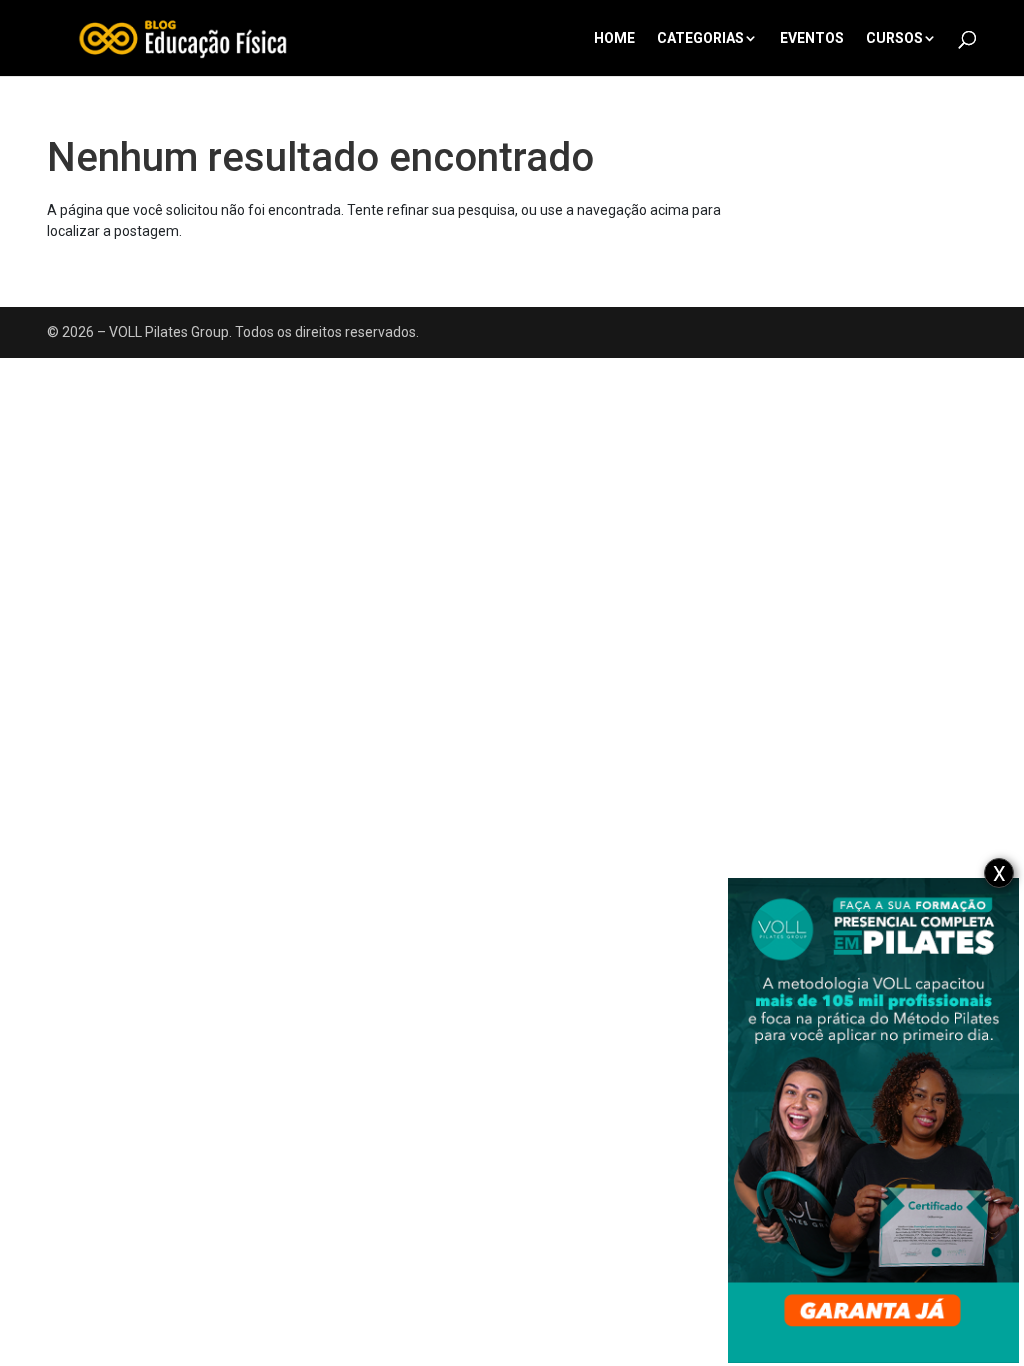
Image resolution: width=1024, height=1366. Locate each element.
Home (614, 38)
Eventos (812, 38)
